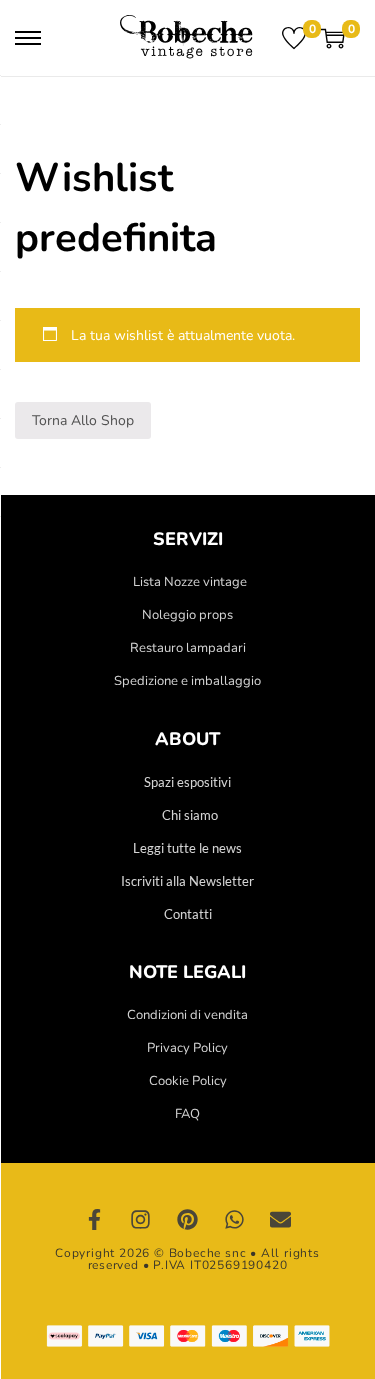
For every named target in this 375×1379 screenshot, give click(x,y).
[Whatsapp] (234, 1220)
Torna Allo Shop (83, 420)
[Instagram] (141, 1220)
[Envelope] (281, 1220)
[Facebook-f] (95, 1220)
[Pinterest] (188, 1220)
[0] (294, 38)
